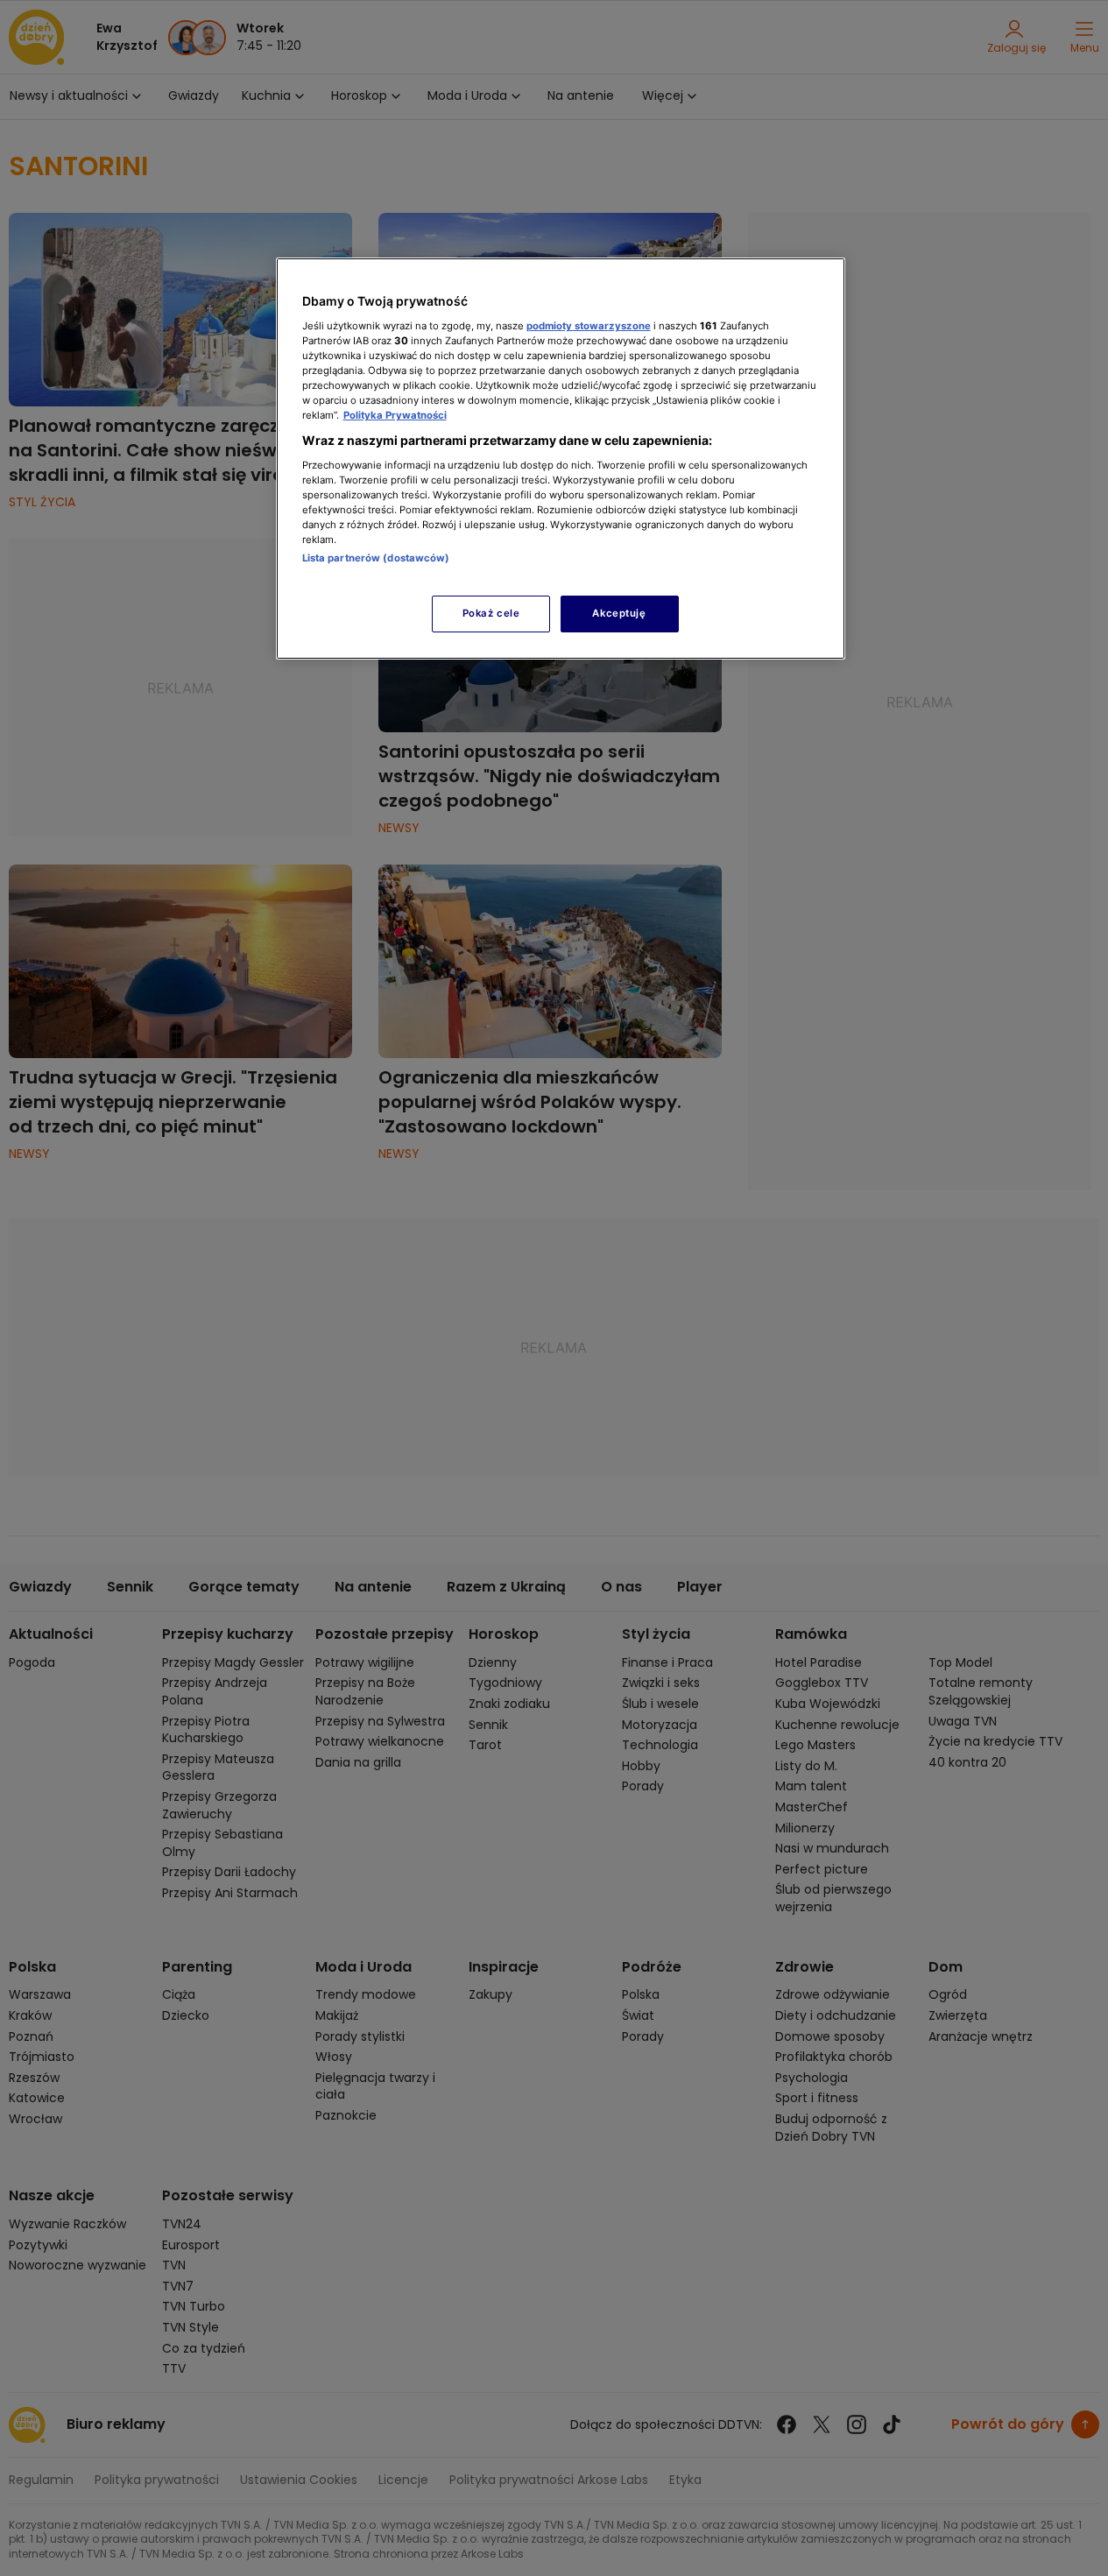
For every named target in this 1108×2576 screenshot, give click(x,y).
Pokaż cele (491, 613)
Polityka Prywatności (395, 415)
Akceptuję (619, 613)
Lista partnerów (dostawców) (376, 558)
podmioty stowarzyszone (589, 326)
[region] (561, 459)
